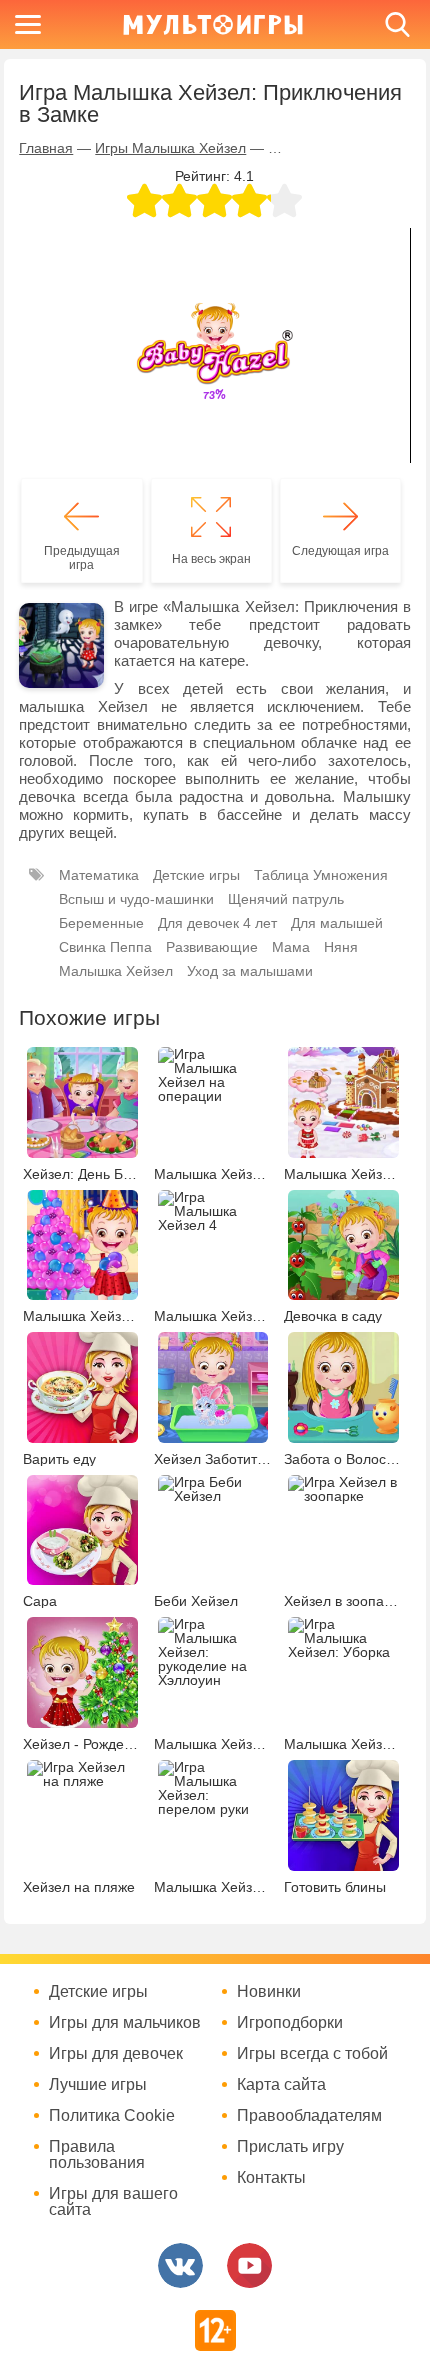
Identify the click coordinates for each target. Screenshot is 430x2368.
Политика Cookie (112, 2116)
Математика (99, 875)
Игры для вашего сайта (113, 2202)
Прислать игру (290, 2147)
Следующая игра (340, 551)
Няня (341, 947)
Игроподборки (290, 2023)
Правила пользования (97, 2155)
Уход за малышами (250, 971)
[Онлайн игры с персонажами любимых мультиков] (213, 24)
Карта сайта (281, 2085)
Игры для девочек (116, 2054)
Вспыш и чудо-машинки (136, 899)
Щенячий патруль (286, 899)
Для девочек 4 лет (217, 923)
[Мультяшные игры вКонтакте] (180, 2265)
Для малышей (337, 923)
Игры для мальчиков (125, 2023)
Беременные (101, 923)
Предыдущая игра (82, 558)
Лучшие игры (98, 2085)
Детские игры (196, 875)
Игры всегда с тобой (312, 2054)
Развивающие (212, 947)
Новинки (269, 1992)
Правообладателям (309, 2116)
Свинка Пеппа (105, 947)
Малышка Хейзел (116, 971)
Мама (291, 947)
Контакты (271, 2178)
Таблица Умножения (321, 875)
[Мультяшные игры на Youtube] (249, 2265)
